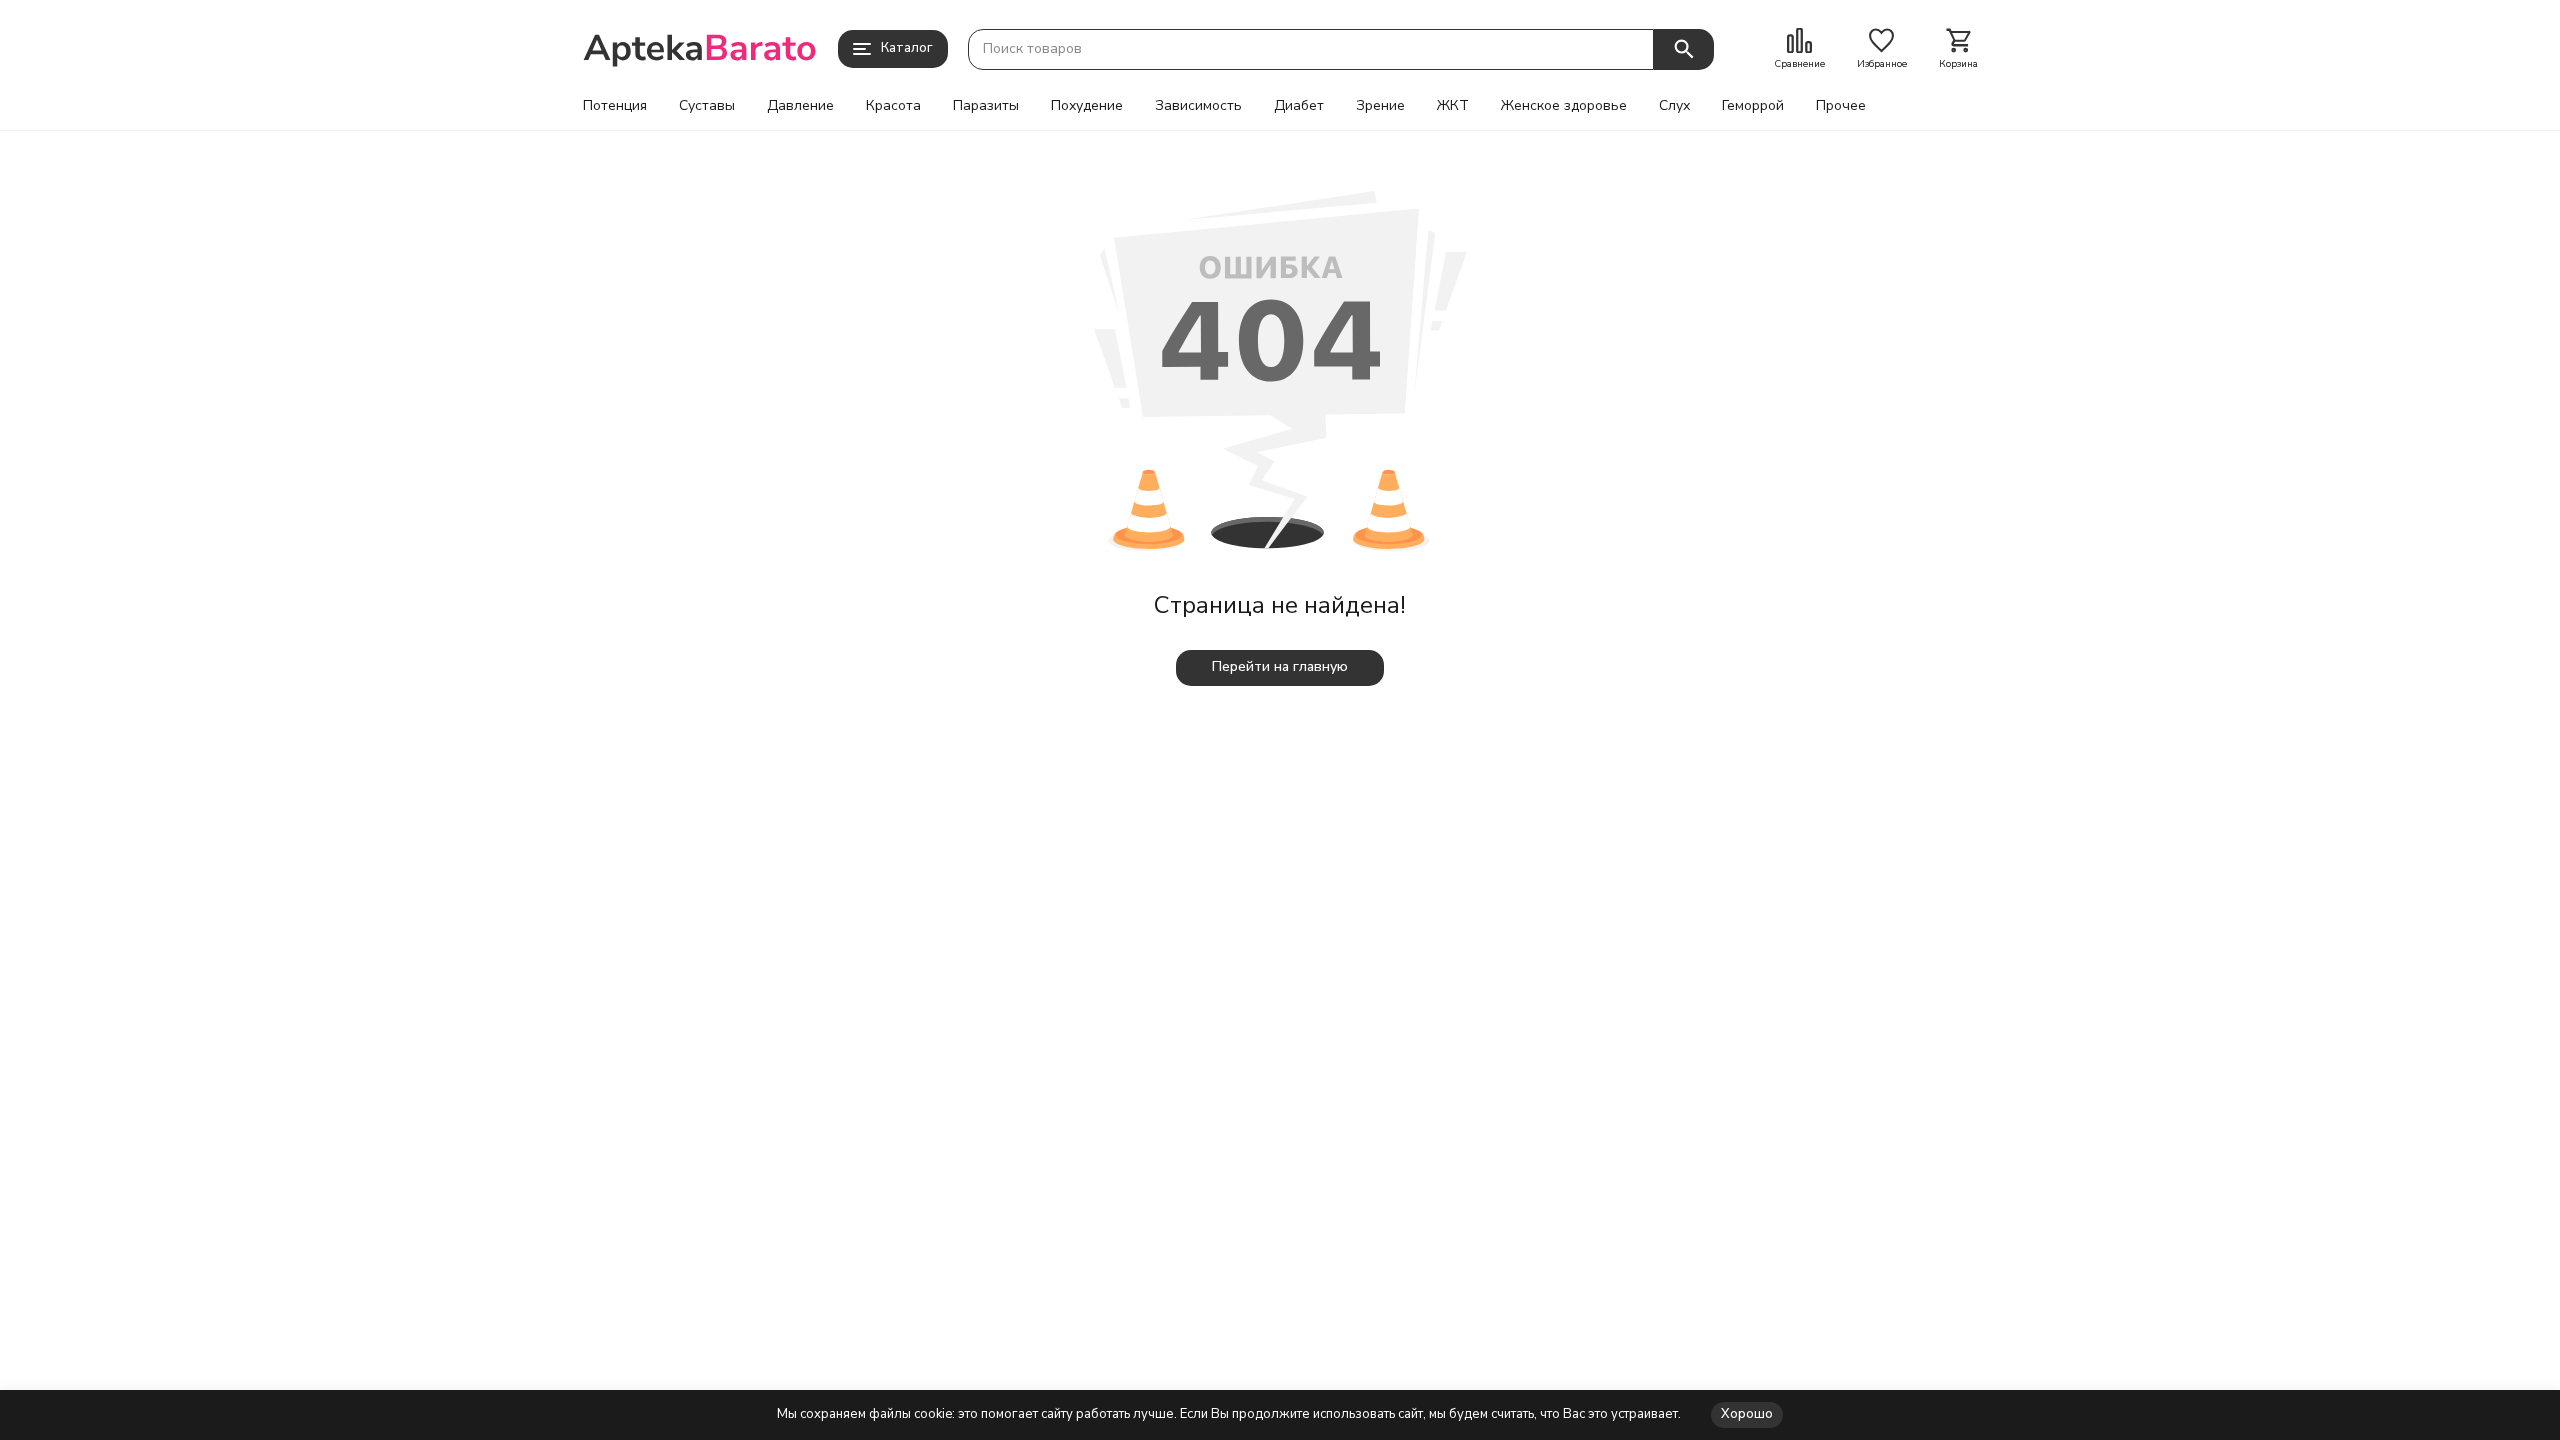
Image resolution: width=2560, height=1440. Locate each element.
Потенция (615, 106)
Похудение (1087, 106)
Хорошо (1747, 1414)
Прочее (1841, 106)
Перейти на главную (1280, 666)
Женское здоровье (1564, 106)
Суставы (707, 106)
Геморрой (1753, 106)
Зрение (1380, 106)
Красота (893, 106)
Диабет (1299, 106)
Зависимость (1198, 106)
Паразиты (986, 106)
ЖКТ (1453, 106)
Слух (1674, 106)
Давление (800, 106)
